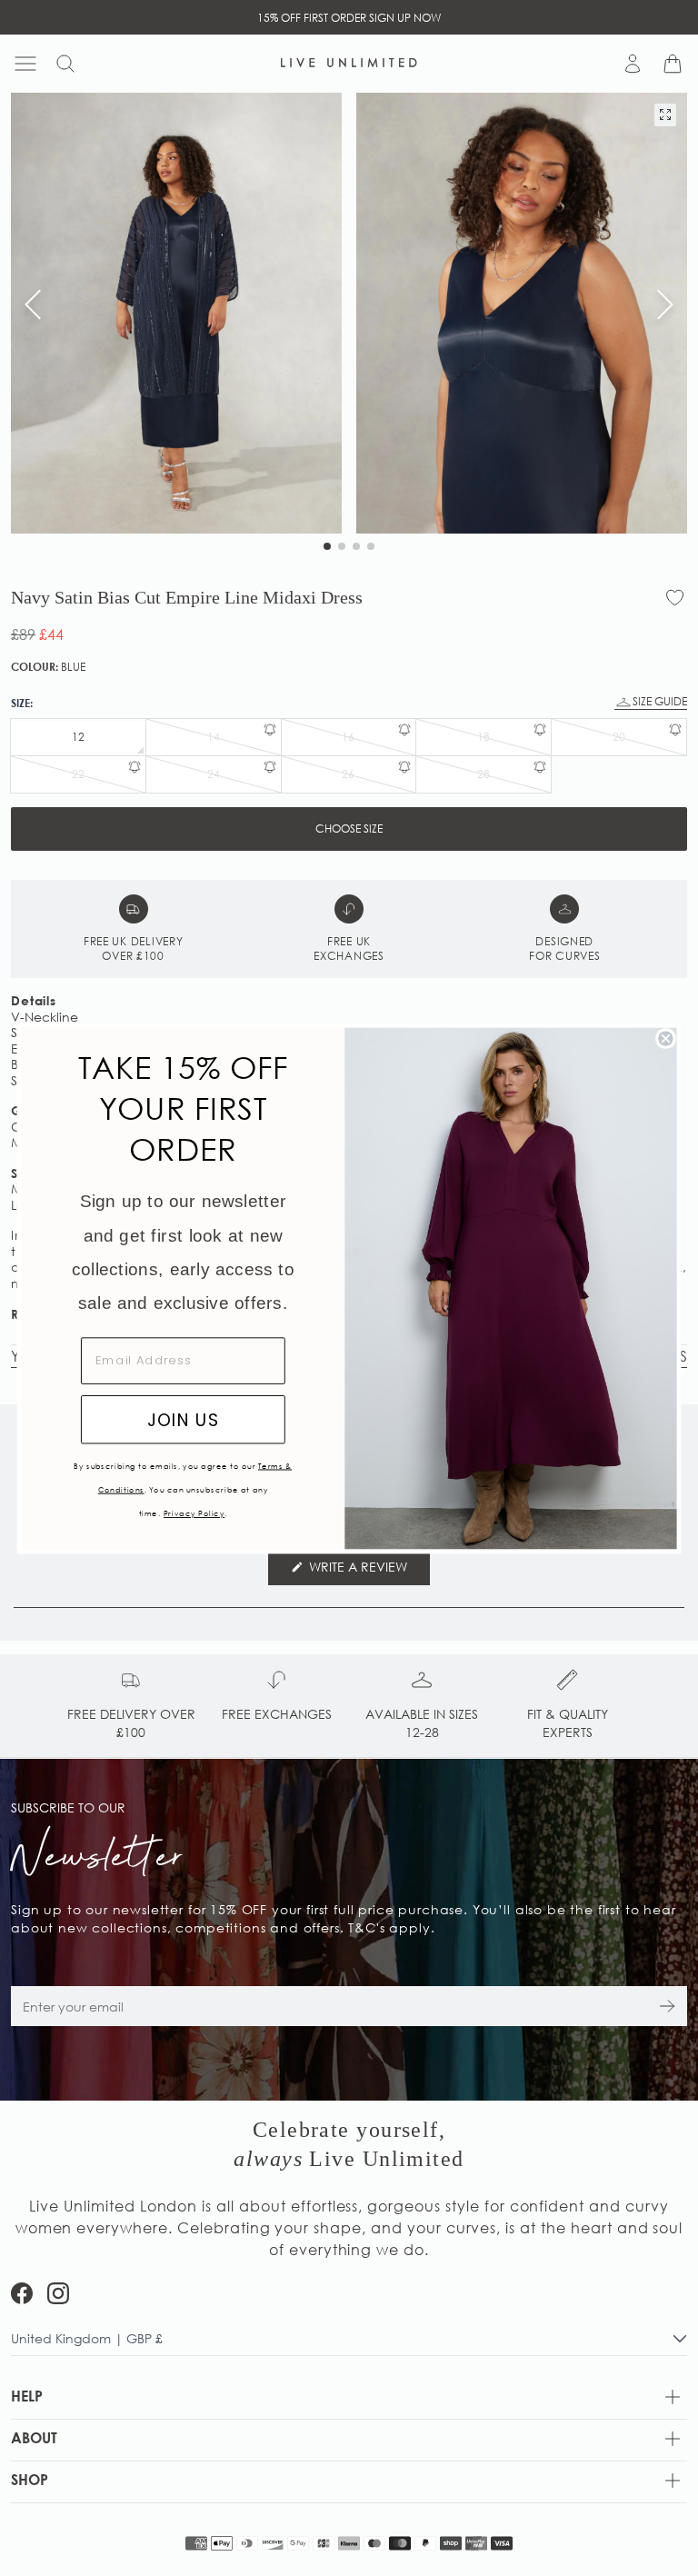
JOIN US (183, 1419)
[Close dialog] (666, 1038)
